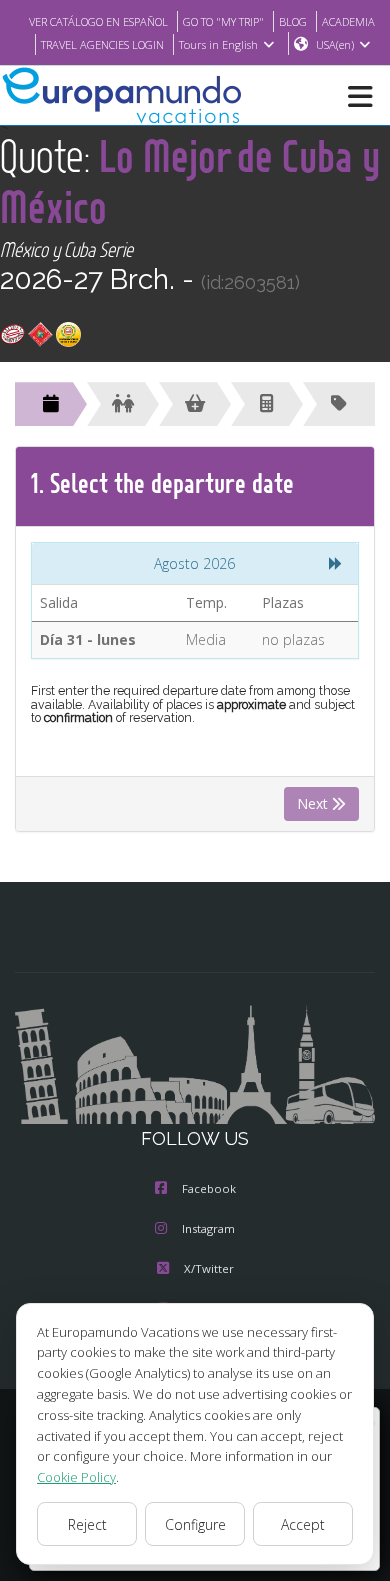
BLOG (293, 21)
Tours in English (218, 44)
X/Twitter (209, 1268)
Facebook (209, 1188)
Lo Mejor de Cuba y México (190, 181)
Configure (195, 1524)
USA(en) (335, 44)
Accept (303, 1524)
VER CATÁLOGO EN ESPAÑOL (98, 21)
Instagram (208, 1228)
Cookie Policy (76, 1477)
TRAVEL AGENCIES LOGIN (102, 44)
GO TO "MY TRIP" (223, 21)
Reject (87, 1524)
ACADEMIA (348, 21)
